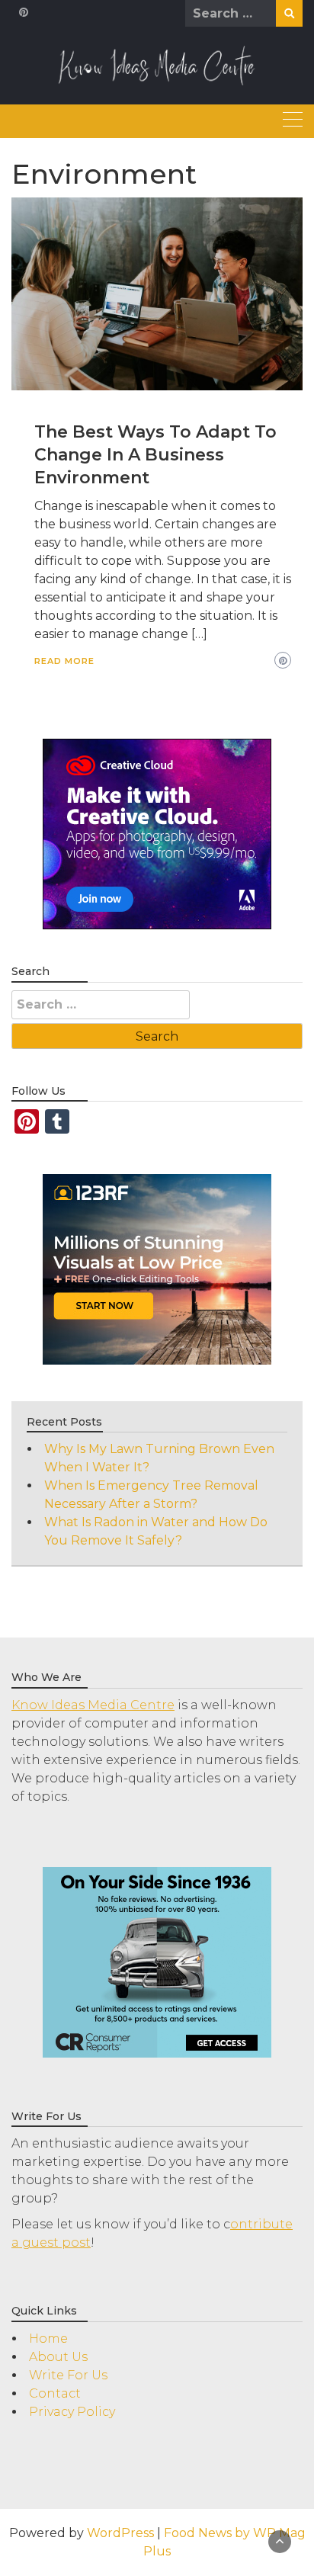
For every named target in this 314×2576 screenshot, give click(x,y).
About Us (58, 2357)
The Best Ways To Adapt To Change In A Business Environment (155, 455)
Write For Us (68, 2375)
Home (48, 2339)
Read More (64, 661)
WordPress (120, 2533)
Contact (55, 2393)
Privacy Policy (72, 2412)
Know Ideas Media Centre (93, 1705)
